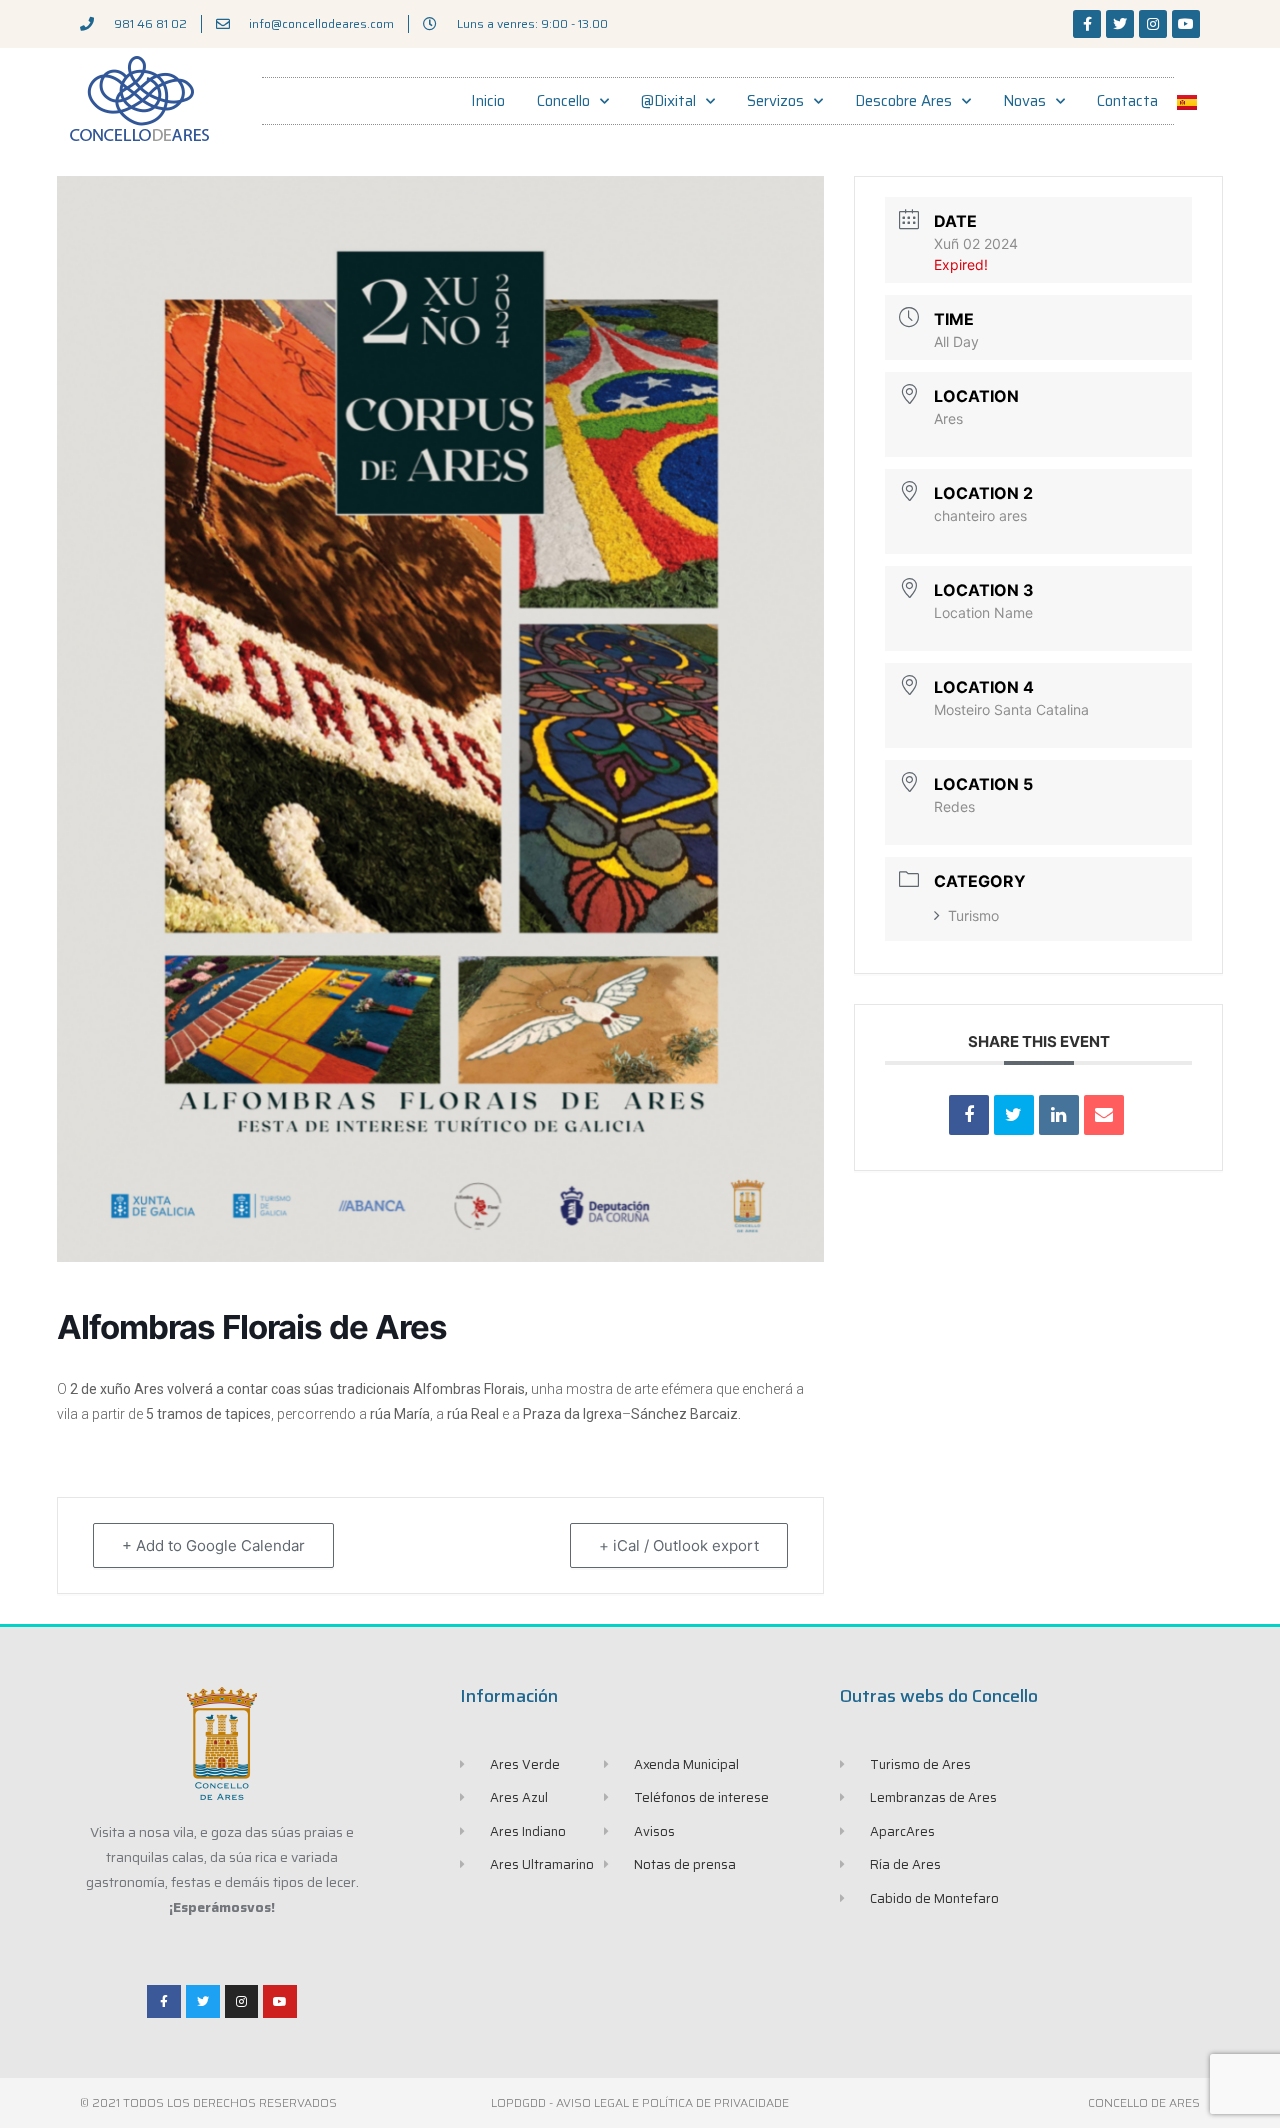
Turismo (973, 915)
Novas (1024, 101)
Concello (563, 101)
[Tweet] (1014, 1115)
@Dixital (668, 101)
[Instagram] (1153, 24)
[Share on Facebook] (969, 1115)
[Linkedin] (1059, 1115)
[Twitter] (1120, 24)
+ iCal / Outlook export (679, 1545)
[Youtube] (1186, 24)
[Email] (1104, 1115)
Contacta (1127, 101)
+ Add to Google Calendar (213, 1545)
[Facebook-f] (1087, 24)
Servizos (775, 101)
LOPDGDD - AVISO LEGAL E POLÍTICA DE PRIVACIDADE (640, 2102)
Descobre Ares (903, 101)
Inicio (488, 101)
